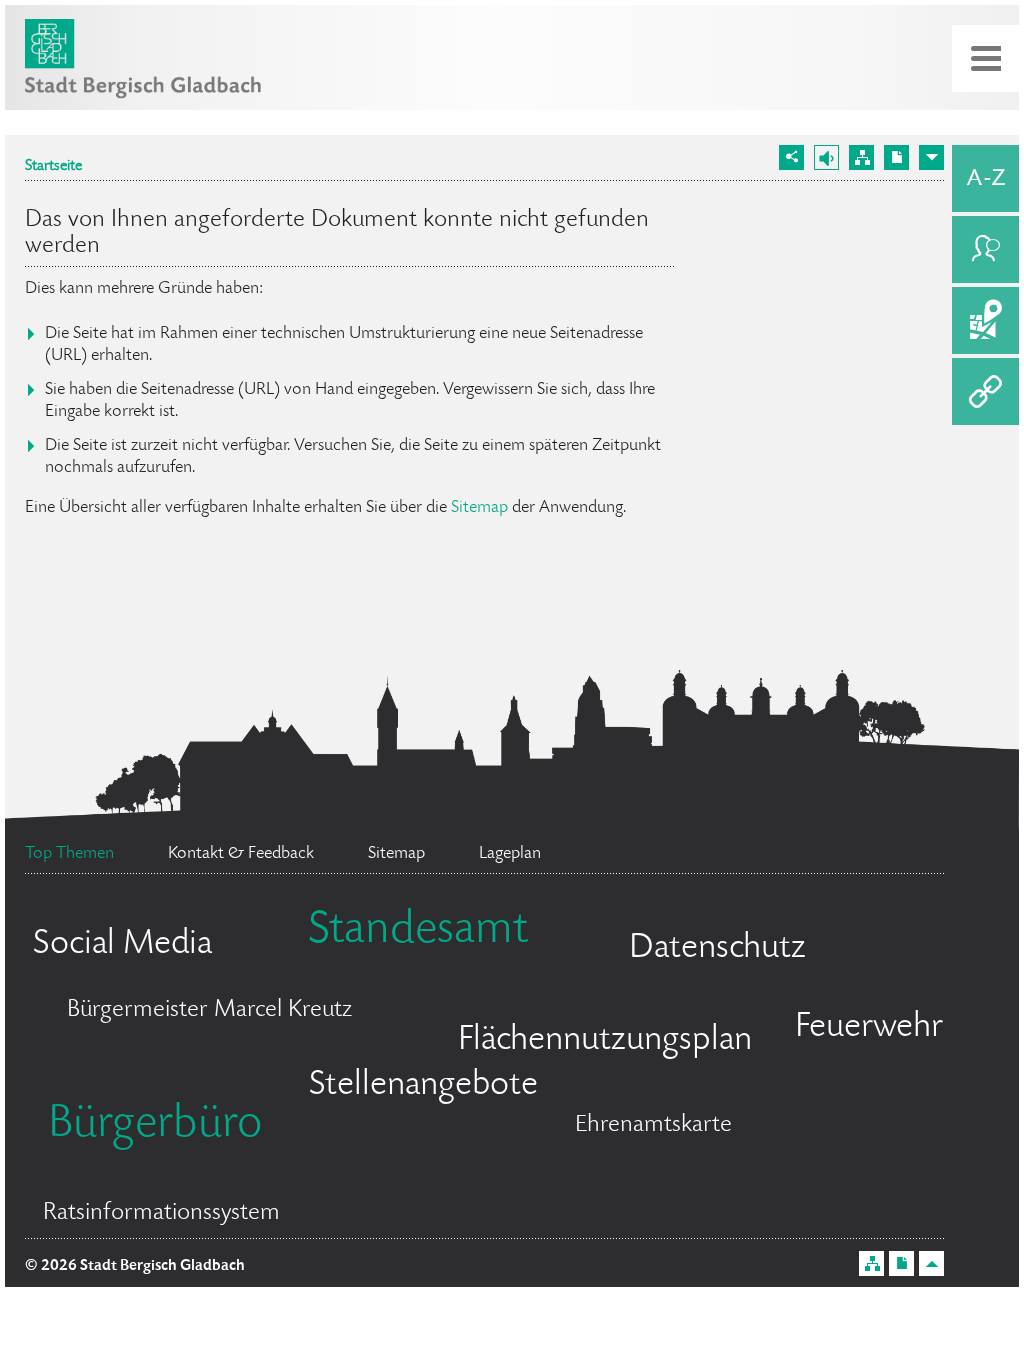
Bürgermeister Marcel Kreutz (209, 1010)
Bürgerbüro (155, 1126)
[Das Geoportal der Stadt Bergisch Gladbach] (985, 320)
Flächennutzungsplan (605, 1041)
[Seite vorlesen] (826, 157)
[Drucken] (896, 157)
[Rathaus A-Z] (985, 178)
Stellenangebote (423, 1086)
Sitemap (479, 508)
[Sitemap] (861, 157)
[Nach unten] (931, 157)
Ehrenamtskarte (653, 1125)
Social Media (122, 945)
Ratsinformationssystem (161, 1213)
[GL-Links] (985, 391)
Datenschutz (717, 949)
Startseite (53, 167)
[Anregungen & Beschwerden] (985, 249)
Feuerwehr (869, 1028)
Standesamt (418, 932)
